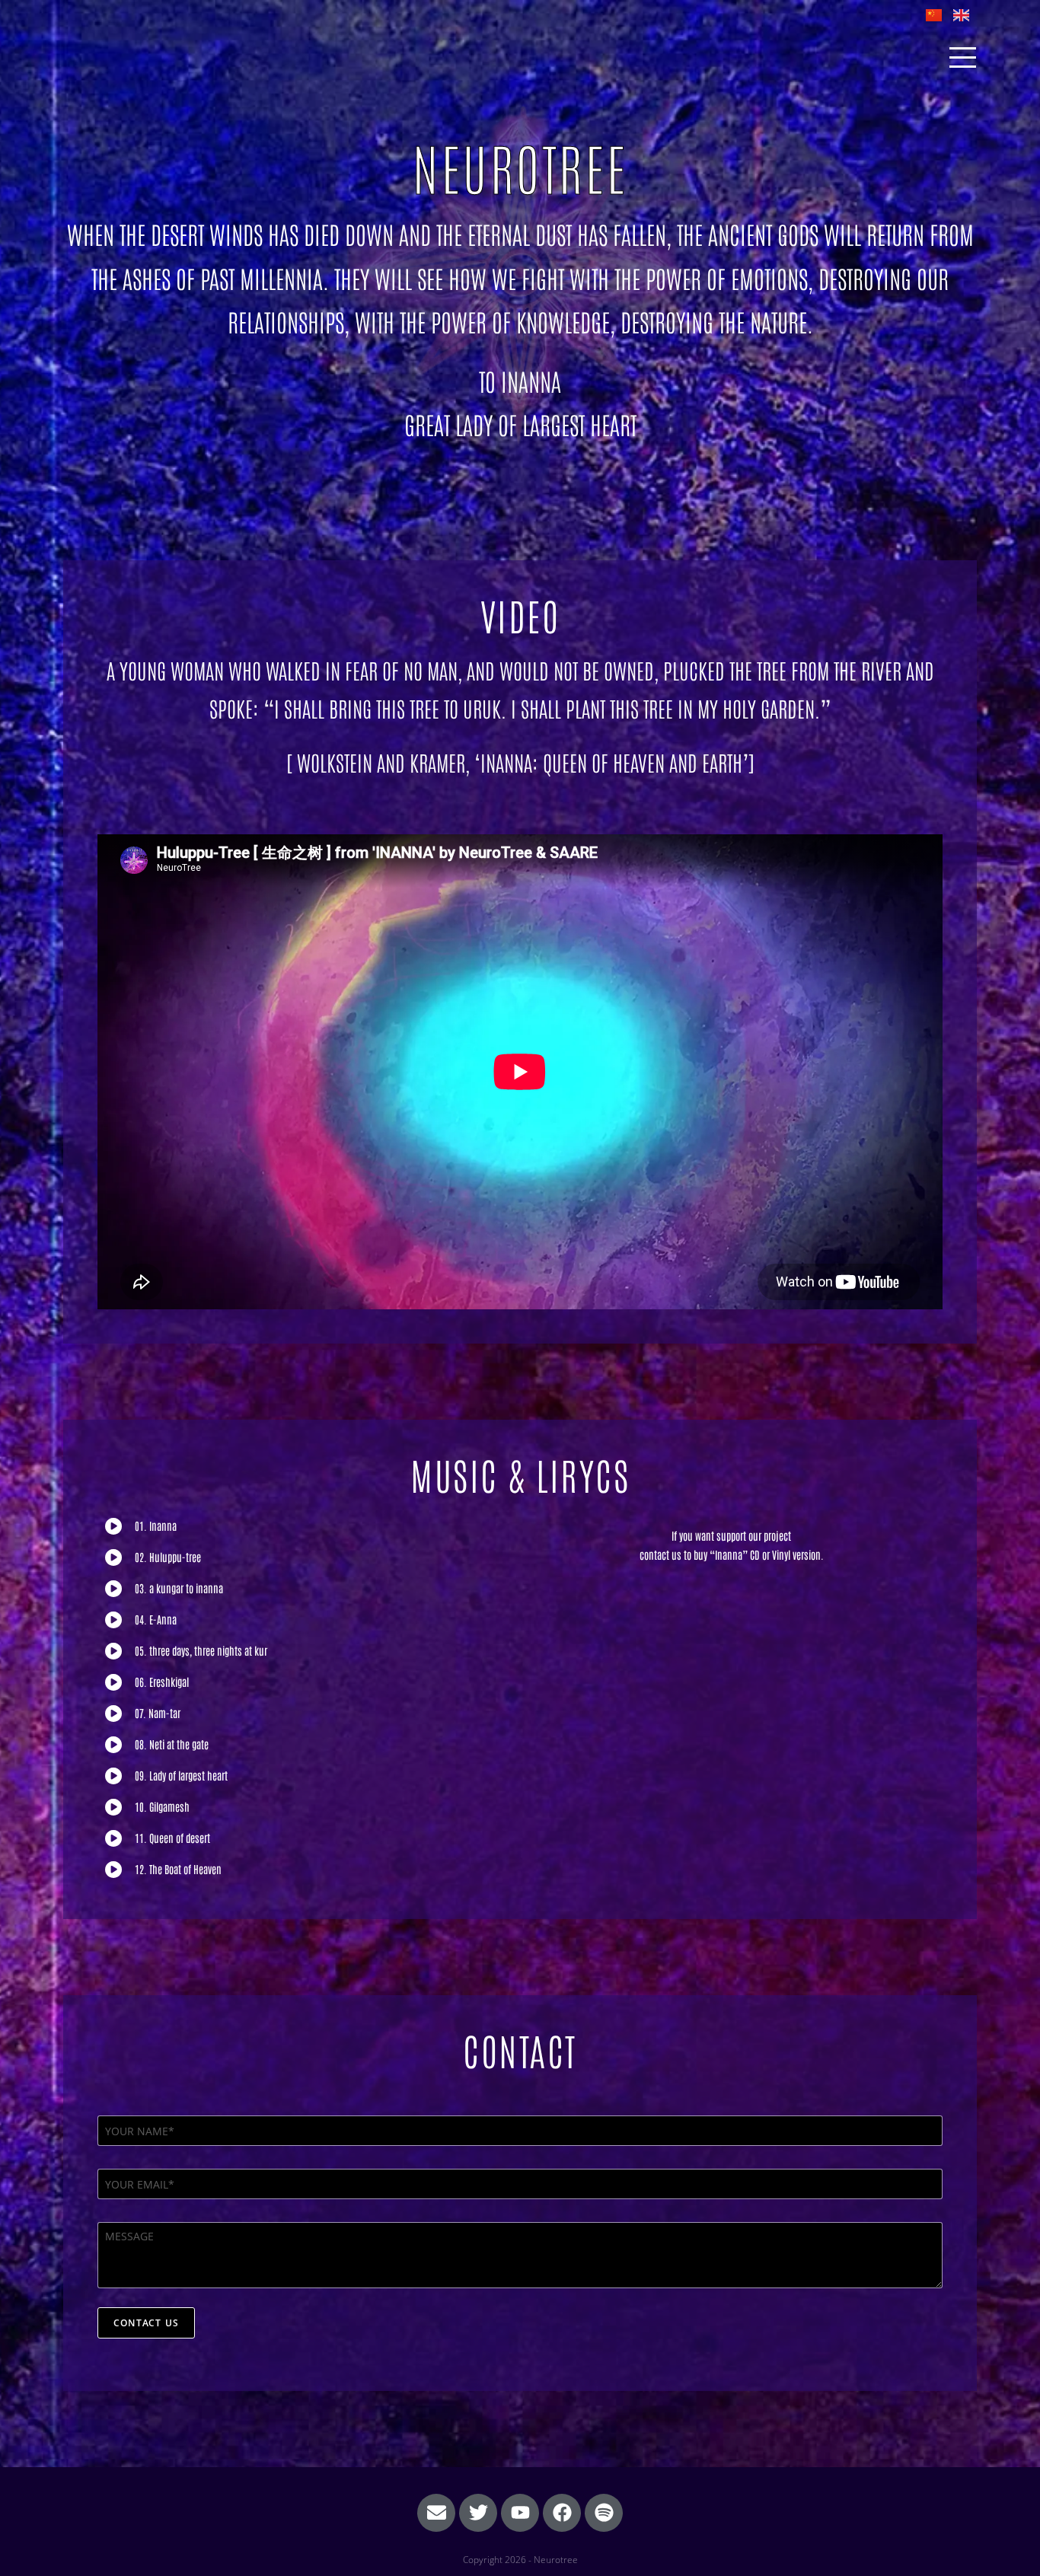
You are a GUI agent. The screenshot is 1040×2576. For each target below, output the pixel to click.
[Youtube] (520, 2513)
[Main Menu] (962, 57)
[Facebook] (562, 2513)
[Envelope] (436, 2513)
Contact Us (146, 2323)
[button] (309, 1526)
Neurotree (107, 57)
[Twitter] (478, 2513)
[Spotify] (604, 2513)
